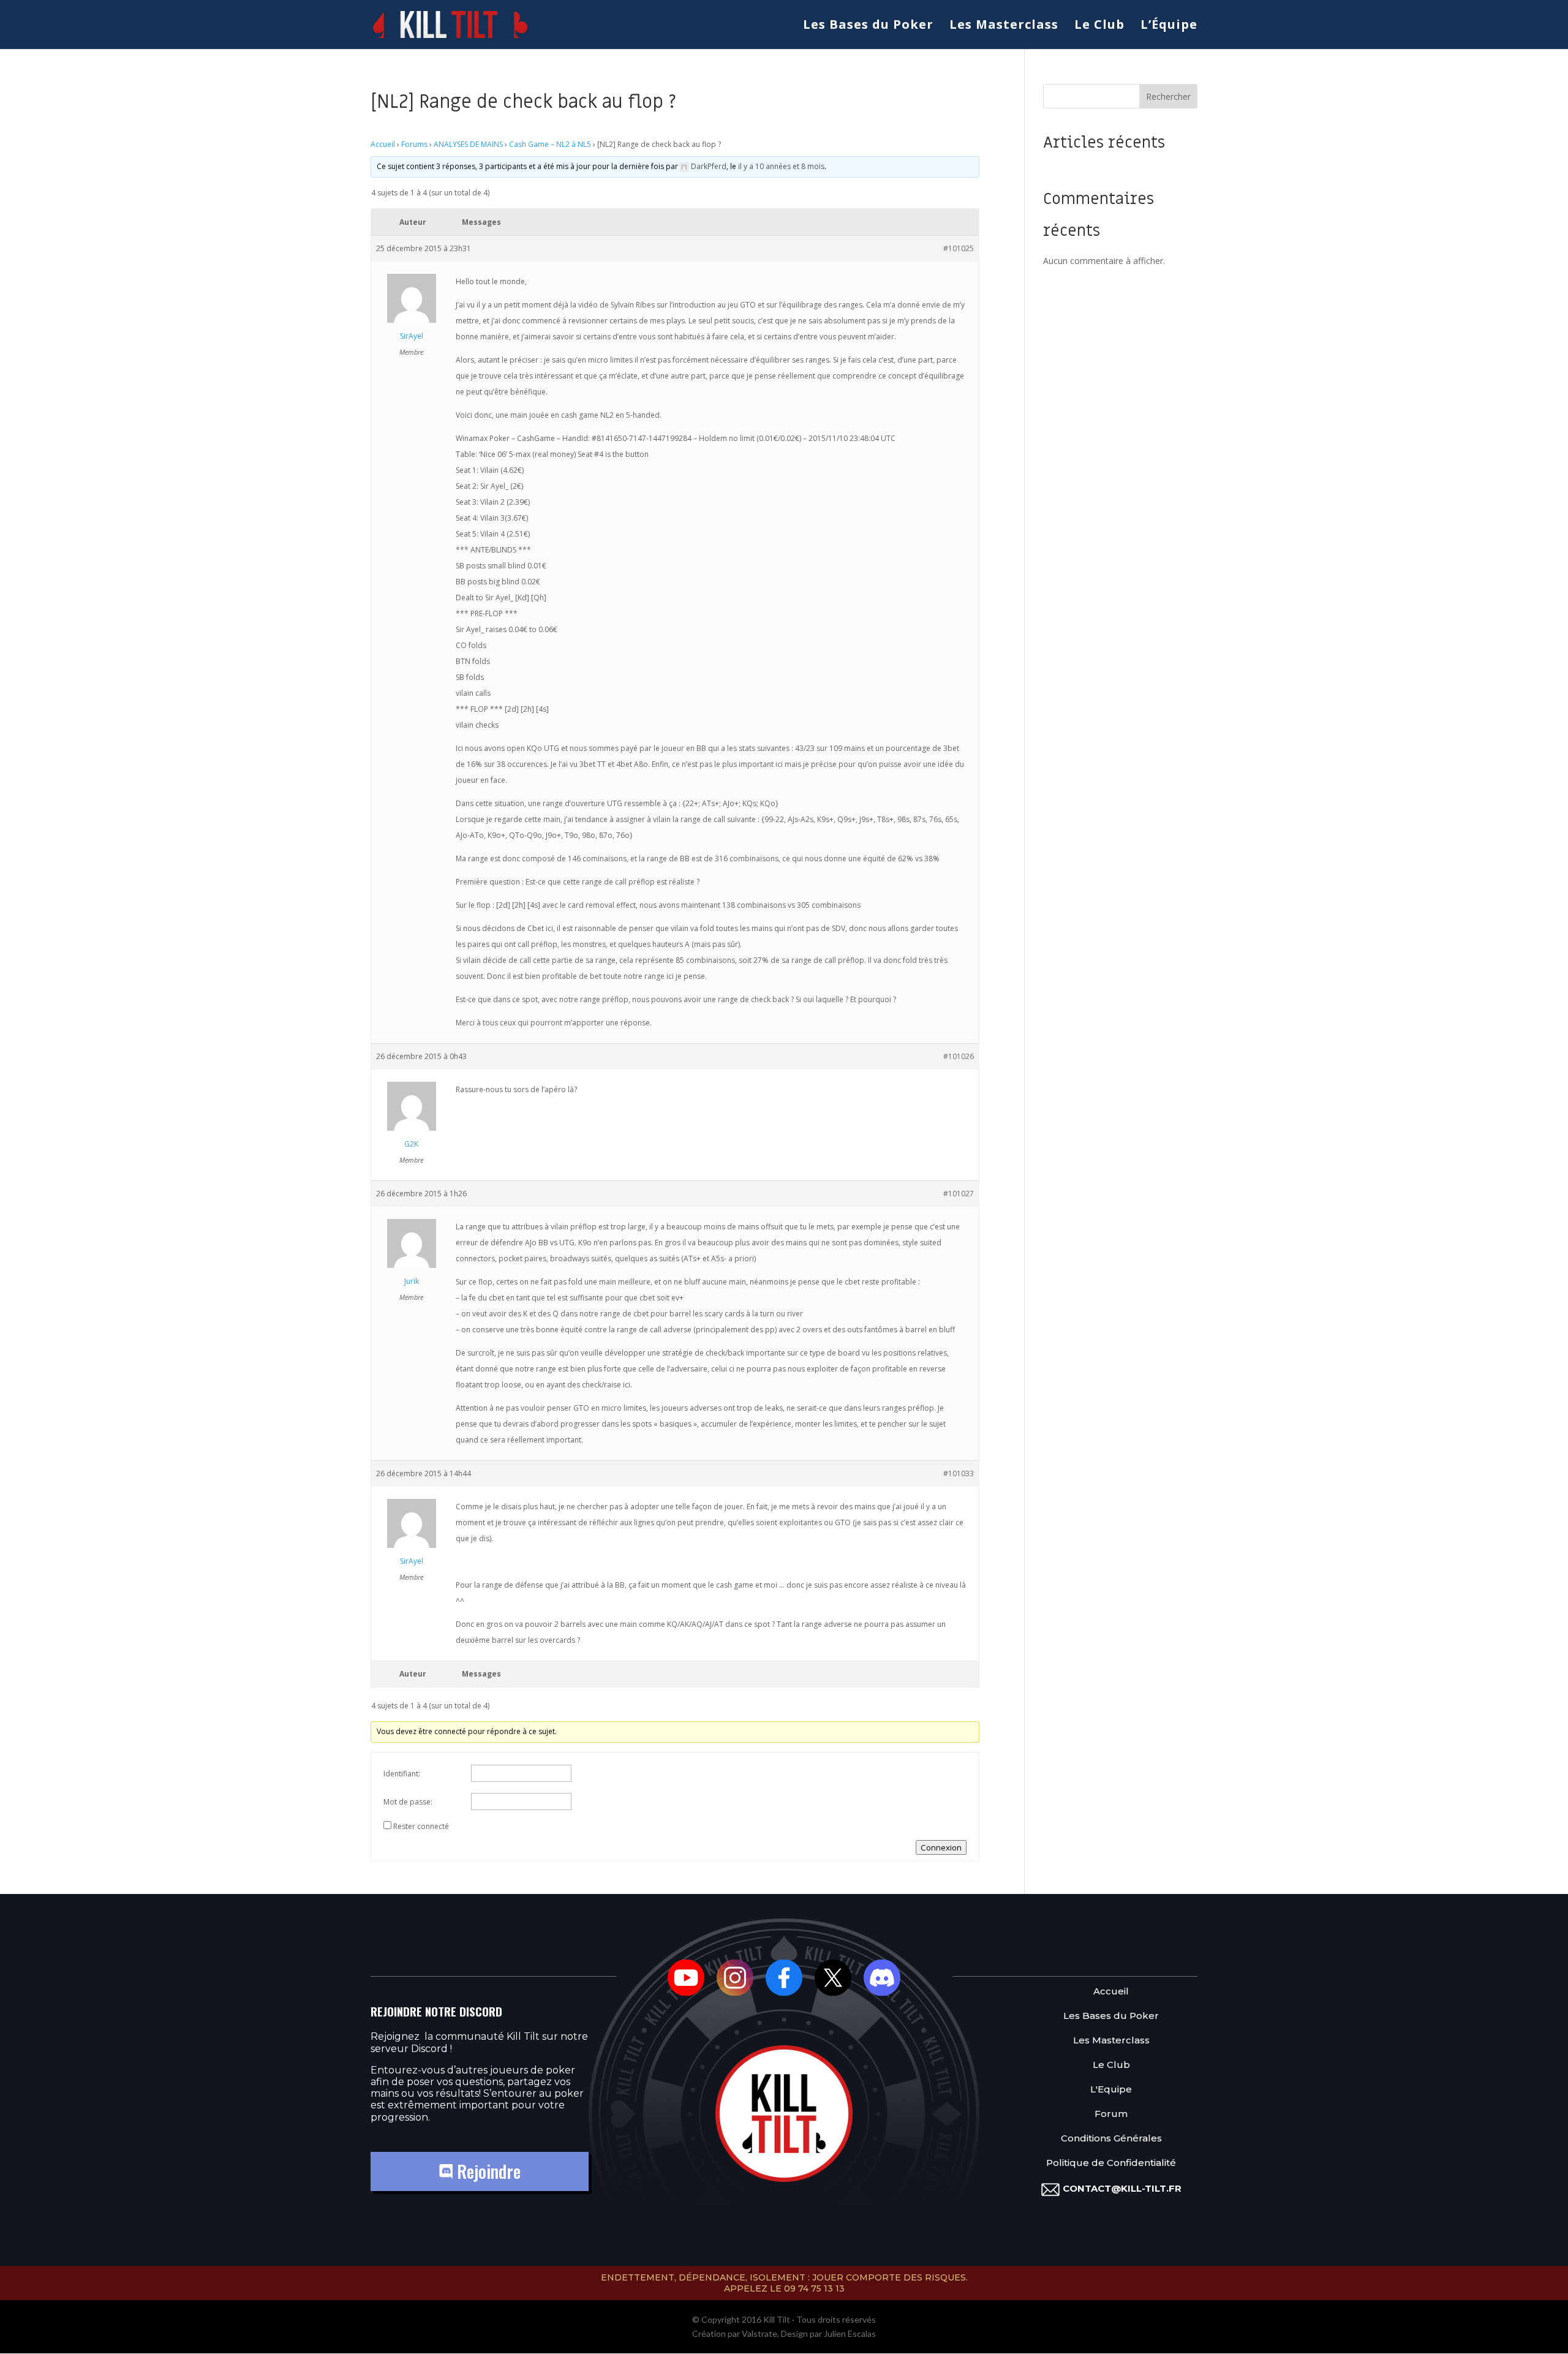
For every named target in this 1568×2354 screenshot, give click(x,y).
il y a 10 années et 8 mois (781, 166)
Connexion (941, 1847)
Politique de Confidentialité (1111, 2163)
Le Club (1099, 26)
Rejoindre (487, 2171)
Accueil (383, 144)
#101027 (959, 1194)
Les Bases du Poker (868, 26)
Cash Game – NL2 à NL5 (550, 144)
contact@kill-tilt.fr (1122, 2188)
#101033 (959, 1473)
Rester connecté (421, 1826)
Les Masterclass (1004, 26)
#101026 (959, 1056)
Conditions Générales (1111, 2139)
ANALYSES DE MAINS (468, 144)
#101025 (959, 248)
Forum (1111, 2114)
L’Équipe (1169, 26)
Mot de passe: (408, 1802)
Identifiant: (402, 1774)
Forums (414, 144)
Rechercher (1168, 96)
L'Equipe (1111, 2090)
